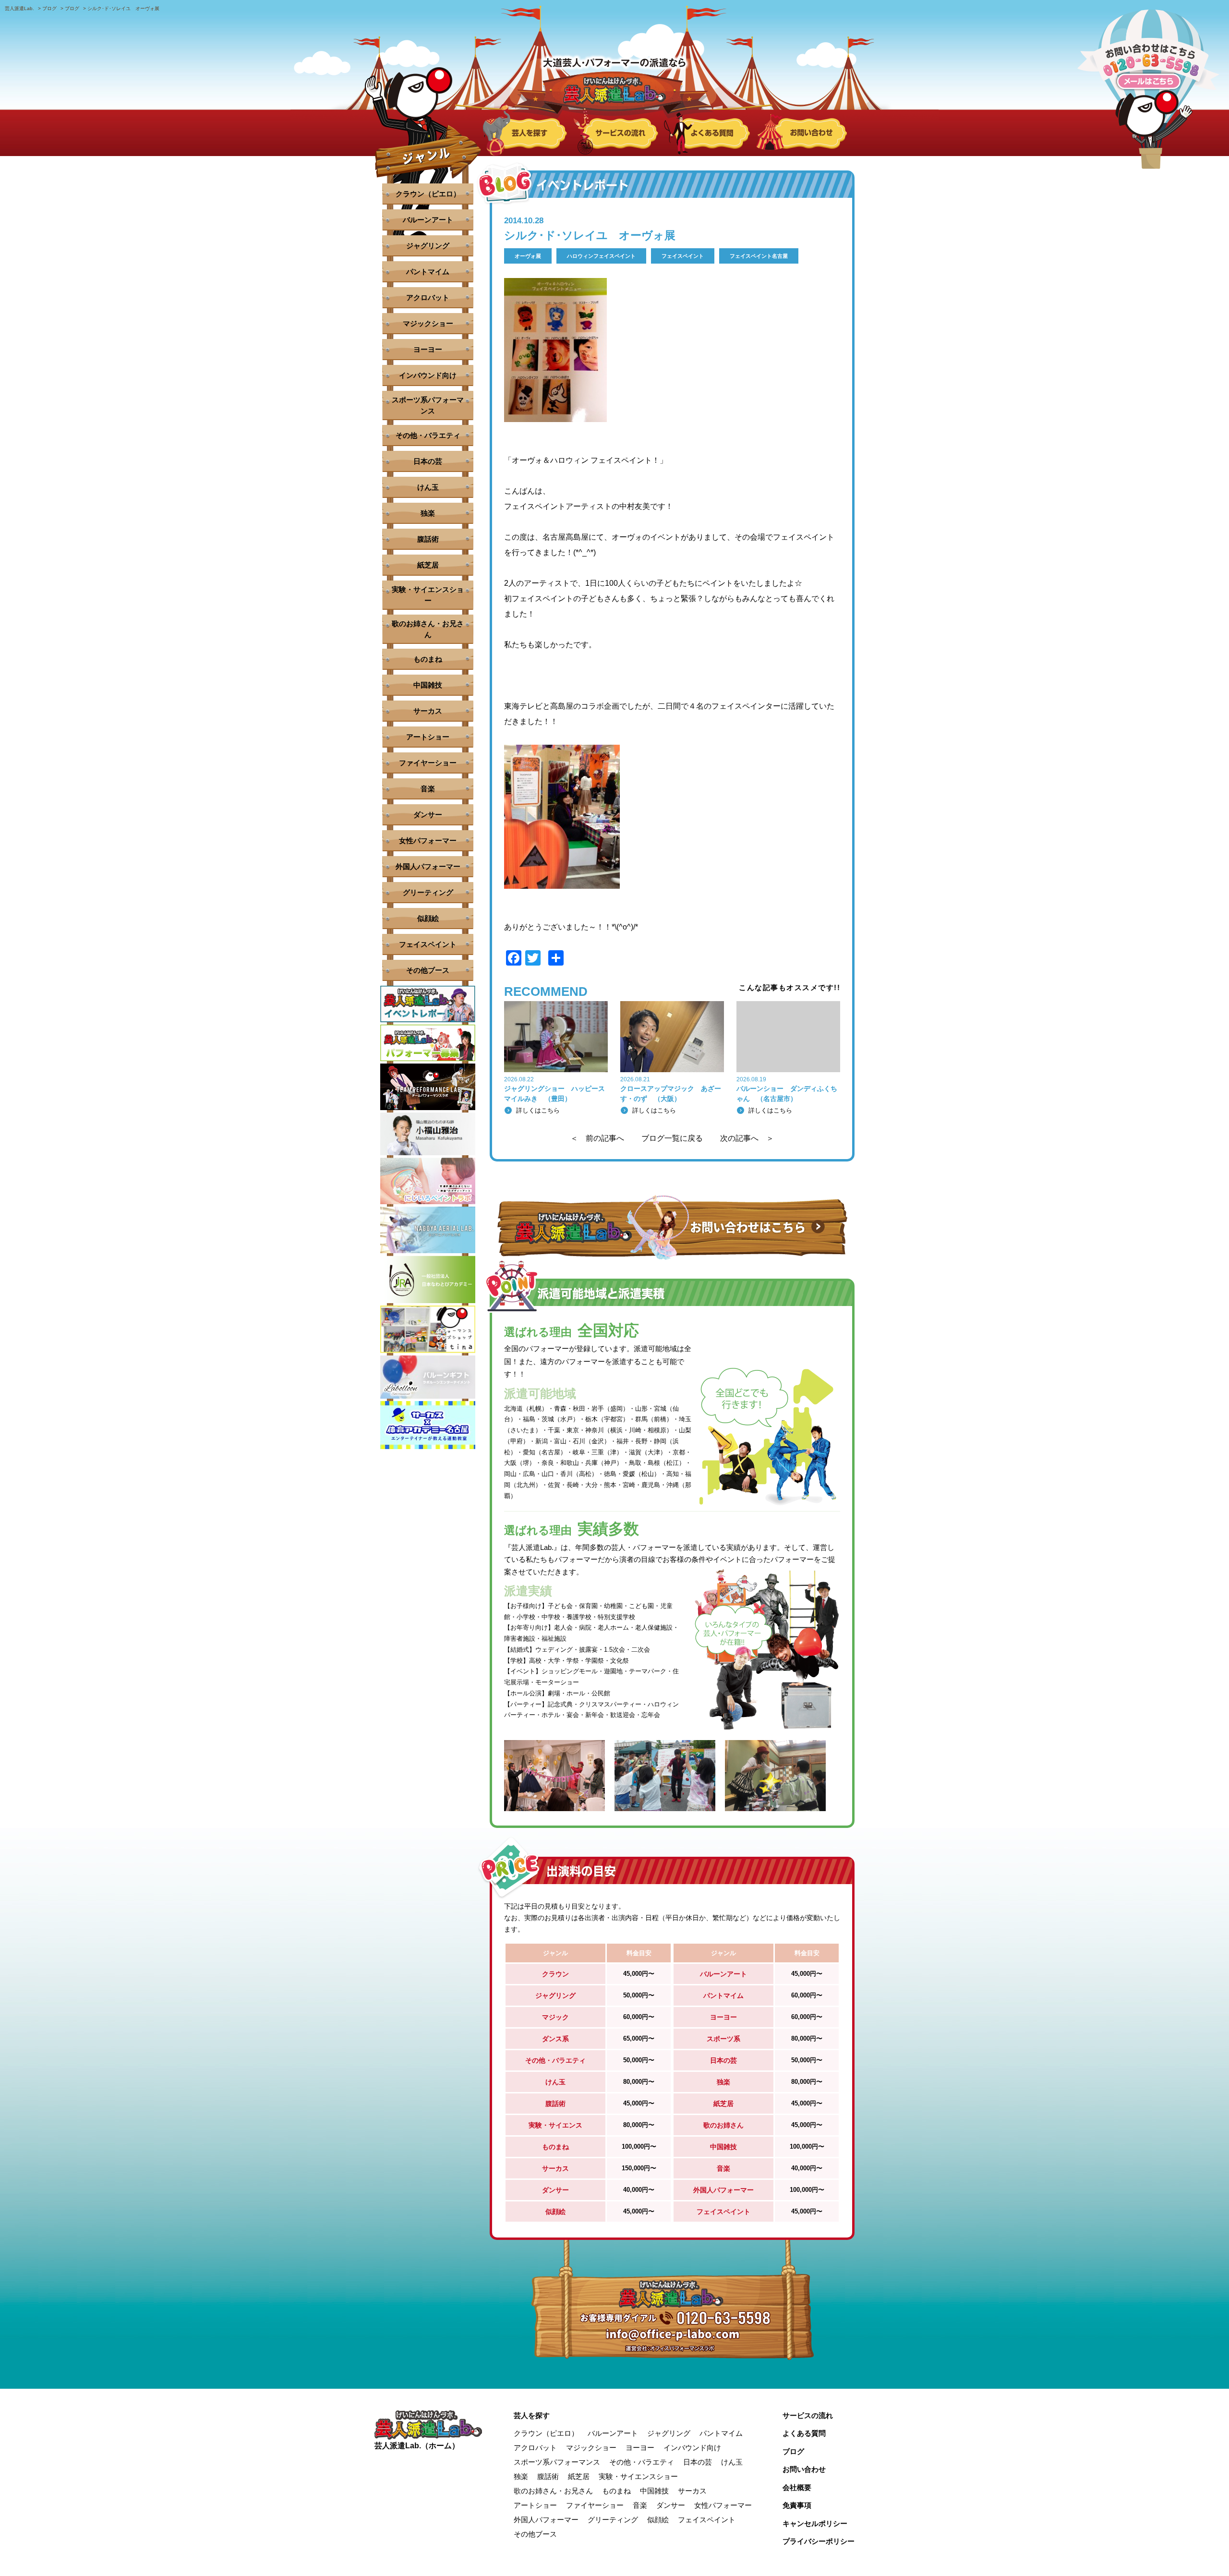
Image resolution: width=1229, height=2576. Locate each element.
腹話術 (428, 539)
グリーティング (428, 892)
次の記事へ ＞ (747, 1138)
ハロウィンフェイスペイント (601, 256)
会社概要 (797, 2487)
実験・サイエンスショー (428, 595)
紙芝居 (428, 565)
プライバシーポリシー (819, 2541)
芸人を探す (532, 2415)
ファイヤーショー (428, 763)
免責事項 (797, 2505)
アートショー (428, 737)
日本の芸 (428, 461)
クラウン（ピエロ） (428, 194)
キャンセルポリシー (815, 2523)
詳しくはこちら (538, 1110)
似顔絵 (428, 918)
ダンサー (428, 815)
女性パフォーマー (428, 841)
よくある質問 (804, 2433)
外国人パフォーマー (428, 866)
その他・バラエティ (428, 435)
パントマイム (428, 272)
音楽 (428, 789)
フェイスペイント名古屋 (759, 256)
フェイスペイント (683, 256)
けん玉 (428, 487)
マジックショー (428, 323)
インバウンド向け (428, 375)
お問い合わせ (804, 2469)
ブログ (793, 2451)
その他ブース (428, 970)
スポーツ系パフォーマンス (428, 405)
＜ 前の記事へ (597, 1138)
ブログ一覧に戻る (672, 1138)
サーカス (428, 711)
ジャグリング (428, 246)
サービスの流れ (808, 2415)
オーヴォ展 (528, 256)
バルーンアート (428, 220)
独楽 (428, 513)
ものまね (428, 659)
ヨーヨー (428, 349)
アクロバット (428, 297)
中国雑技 (428, 685)
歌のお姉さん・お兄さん (428, 629)
